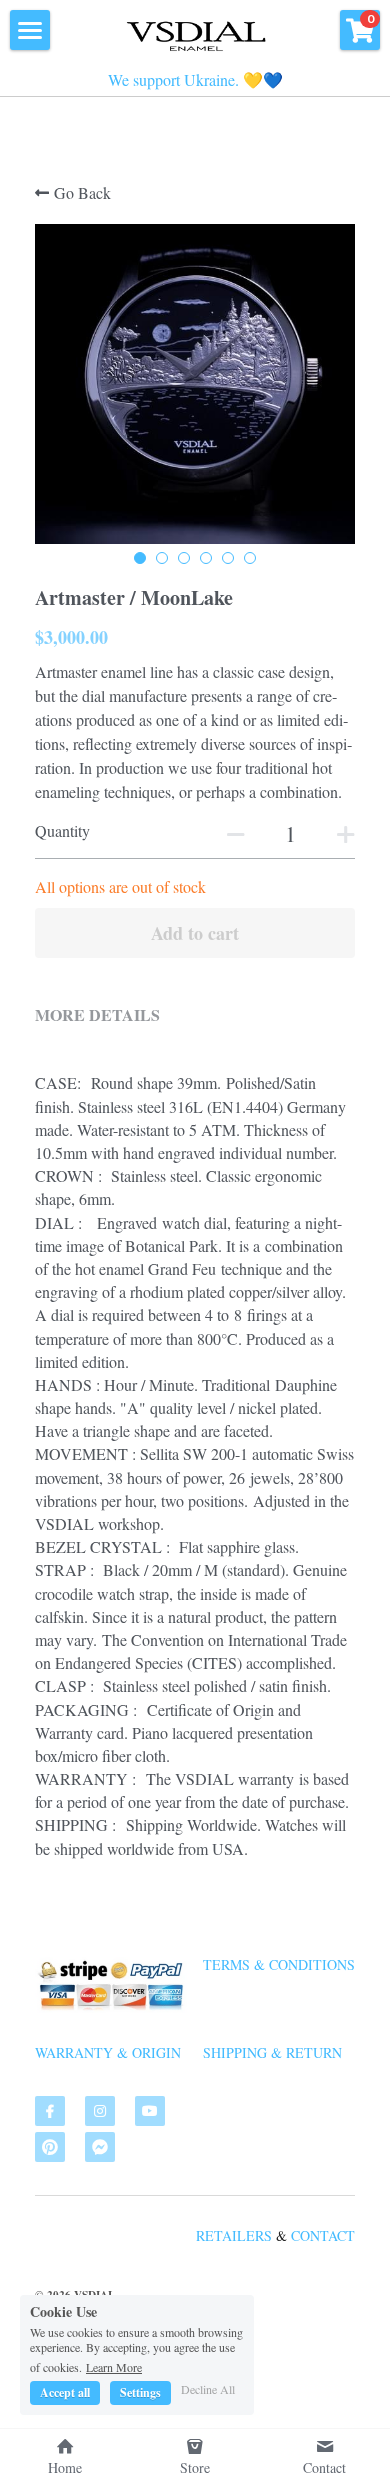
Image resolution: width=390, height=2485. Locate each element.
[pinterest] (50, 2147)
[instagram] (100, 2111)
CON (305, 2235)
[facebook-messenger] (100, 2147)
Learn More (114, 2366)
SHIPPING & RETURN (272, 2052)
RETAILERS (234, 2235)
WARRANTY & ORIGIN (108, 2052)
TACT (337, 2235)
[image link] (195, 32)
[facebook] (50, 2111)
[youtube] (150, 2111)
